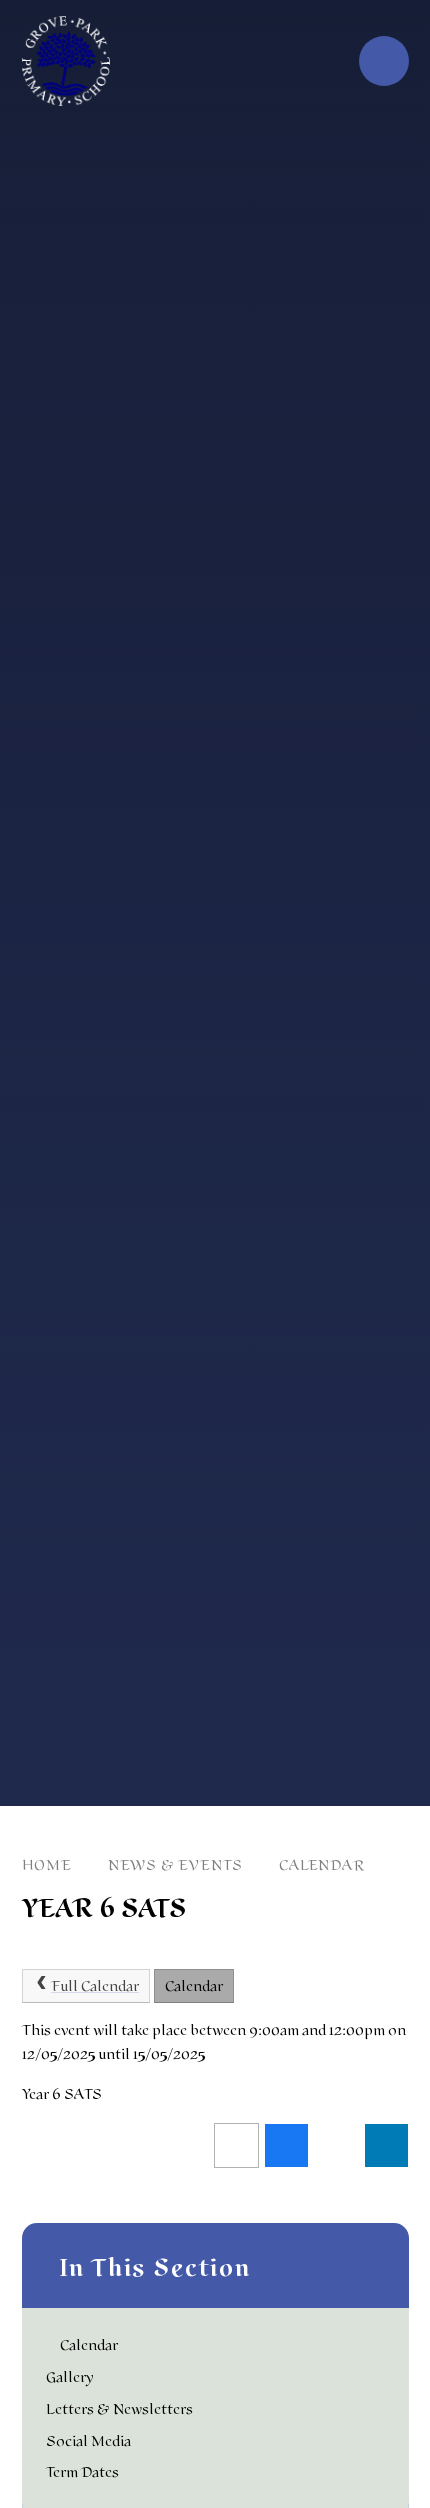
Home (47, 1865)
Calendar (321, 1865)
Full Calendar (95, 1986)
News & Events (175, 1865)
